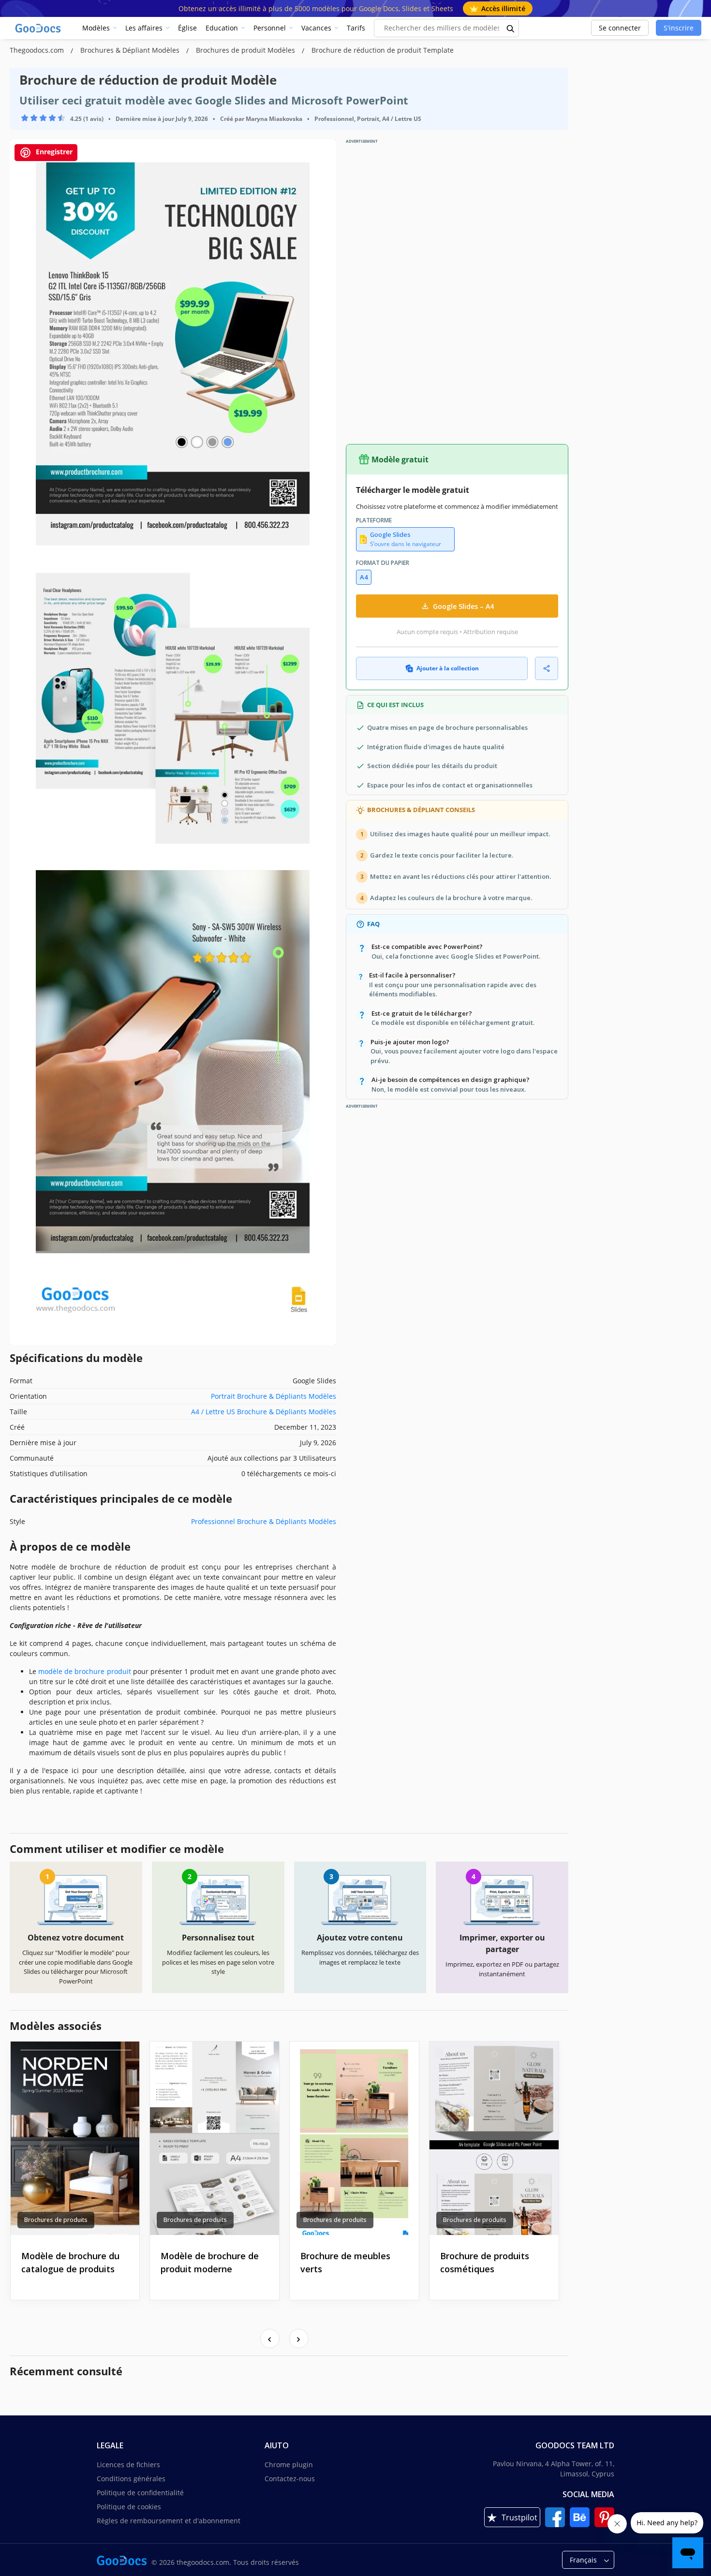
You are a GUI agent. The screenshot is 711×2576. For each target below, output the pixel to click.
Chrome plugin (289, 2465)
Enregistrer (53, 152)
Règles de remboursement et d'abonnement (169, 2521)
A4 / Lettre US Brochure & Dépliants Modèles (264, 1412)
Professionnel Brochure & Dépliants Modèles (264, 1521)
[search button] (511, 28)
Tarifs (356, 28)
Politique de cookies (129, 2507)
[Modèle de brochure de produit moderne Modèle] (215, 2138)
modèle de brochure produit (84, 1671)
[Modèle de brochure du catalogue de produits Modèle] (75, 2138)
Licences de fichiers (128, 2465)
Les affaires (144, 28)
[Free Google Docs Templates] (39, 28)
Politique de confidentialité (140, 2493)
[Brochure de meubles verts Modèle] (354, 2138)
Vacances (316, 28)
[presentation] (270, 2339)
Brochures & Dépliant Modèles (131, 50)
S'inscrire (679, 28)
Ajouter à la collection (448, 668)
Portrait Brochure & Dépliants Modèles (274, 1396)
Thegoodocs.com (38, 50)
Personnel (270, 28)
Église (187, 28)
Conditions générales (131, 2479)
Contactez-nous (290, 2479)
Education (222, 28)
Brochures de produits (56, 2220)
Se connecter (620, 28)
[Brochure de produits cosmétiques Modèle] (494, 2138)
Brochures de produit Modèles (246, 50)
